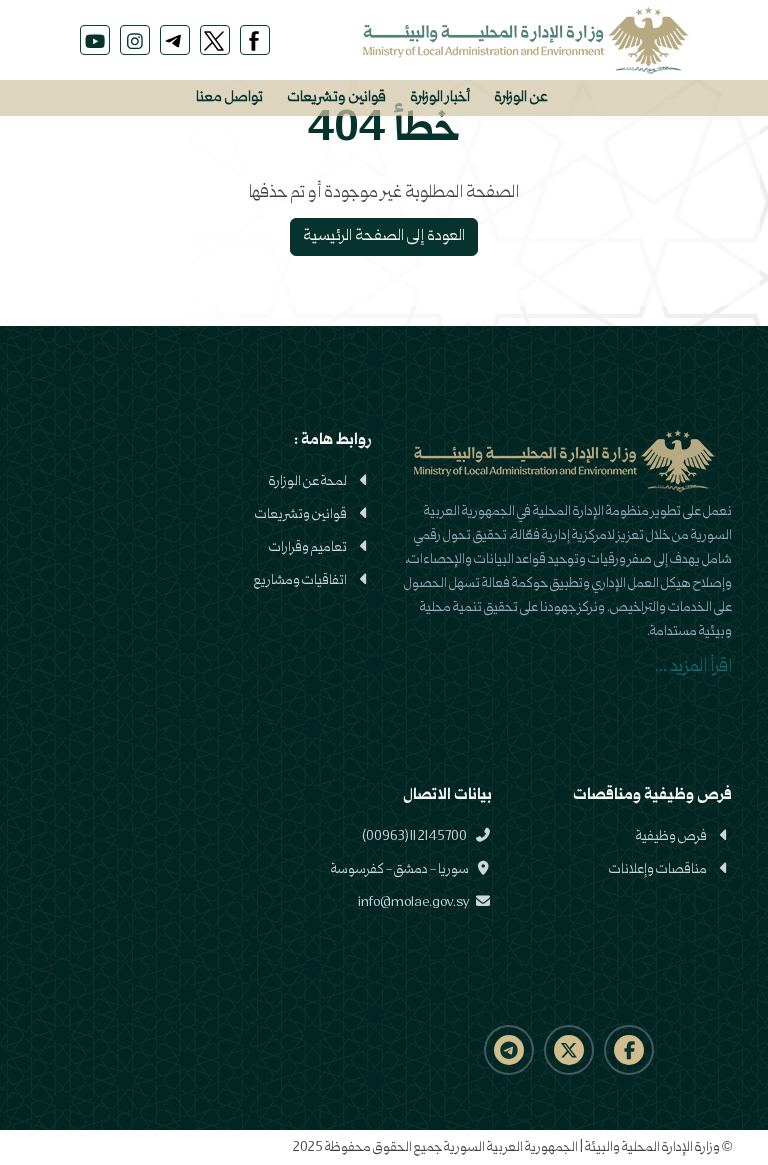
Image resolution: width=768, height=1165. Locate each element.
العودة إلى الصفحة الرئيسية (384, 237)
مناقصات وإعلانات (658, 870)
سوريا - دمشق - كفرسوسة (401, 870)
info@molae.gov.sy (414, 903)
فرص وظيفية (671, 837)
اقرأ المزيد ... (693, 667)
